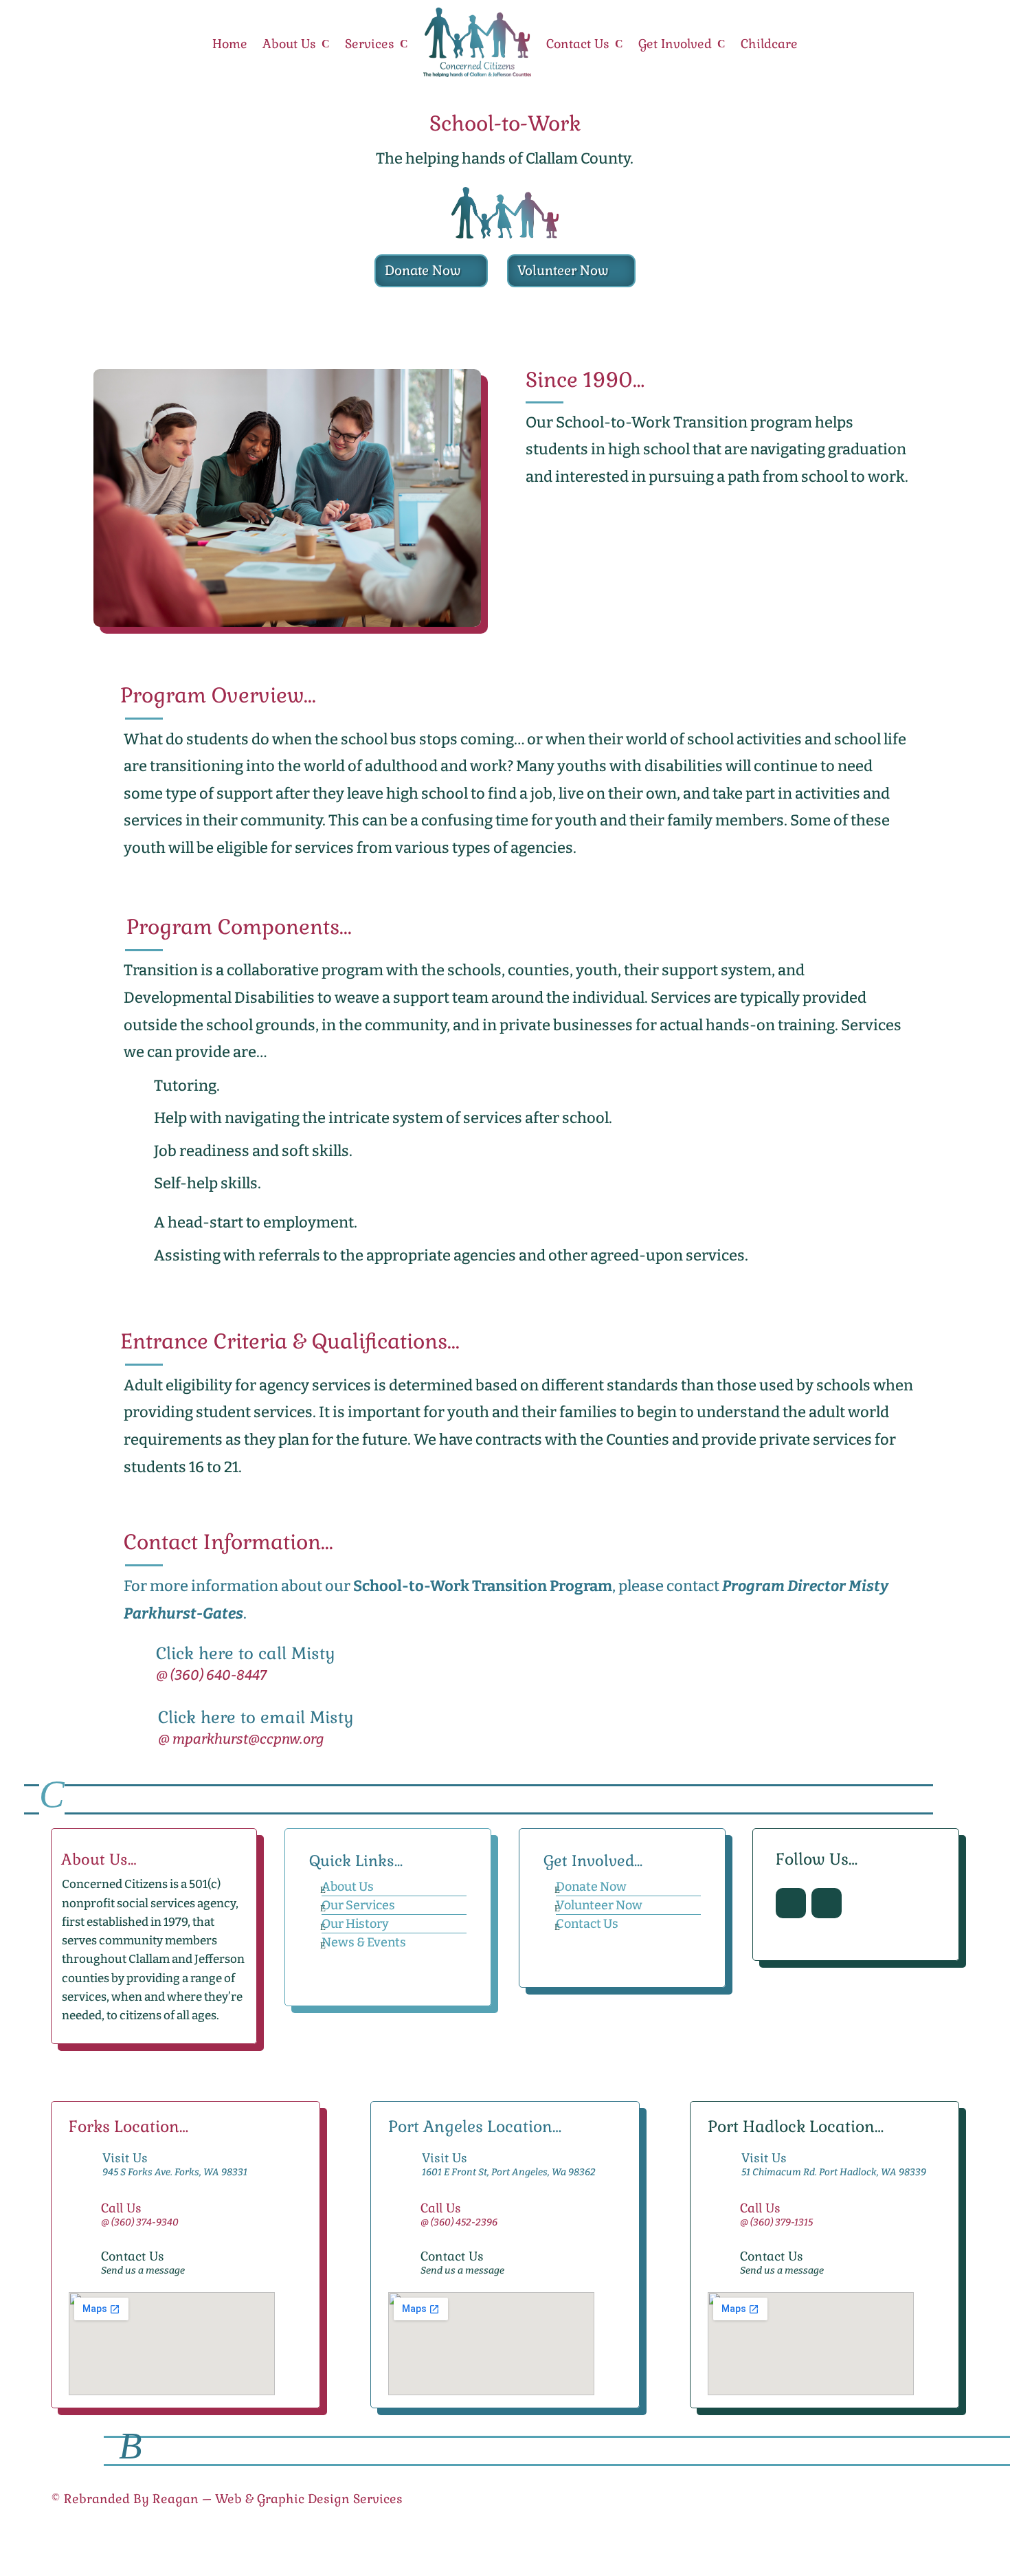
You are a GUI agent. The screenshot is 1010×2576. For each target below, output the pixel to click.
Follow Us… (817, 1860)
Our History (355, 1924)
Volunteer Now (563, 270)
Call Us (121, 2208)
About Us (289, 44)
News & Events (364, 1942)
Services (370, 44)
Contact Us (578, 44)
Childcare (769, 44)
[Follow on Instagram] (827, 1903)
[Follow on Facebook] (791, 1903)
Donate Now (423, 270)
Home (230, 44)
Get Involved (675, 44)
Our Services (358, 1905)
